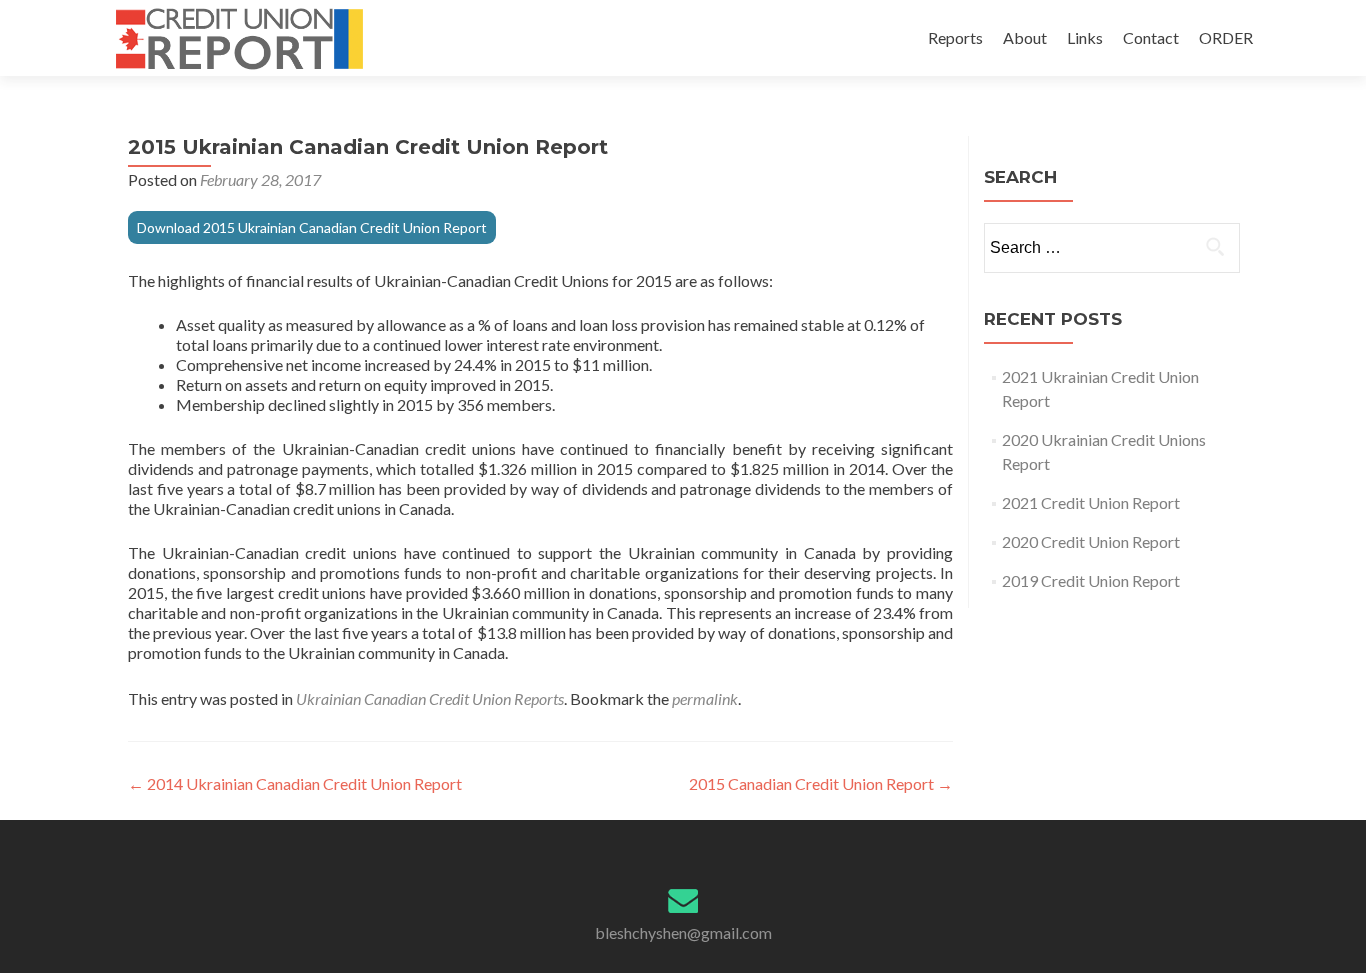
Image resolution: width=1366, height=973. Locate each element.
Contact (1151, 37)
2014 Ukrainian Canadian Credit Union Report (295, 783)
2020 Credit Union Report (1091, 541)
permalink (705, 698)
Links (1085, 37)
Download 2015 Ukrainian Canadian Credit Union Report (312, 227)
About (1025, 37)
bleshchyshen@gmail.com (683, 932)
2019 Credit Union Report (1091, 580)
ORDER (1226, 37)
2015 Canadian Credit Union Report (821, 783)
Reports (955, 37)
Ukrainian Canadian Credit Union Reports (430, 698)
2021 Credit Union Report (1091, 502)
